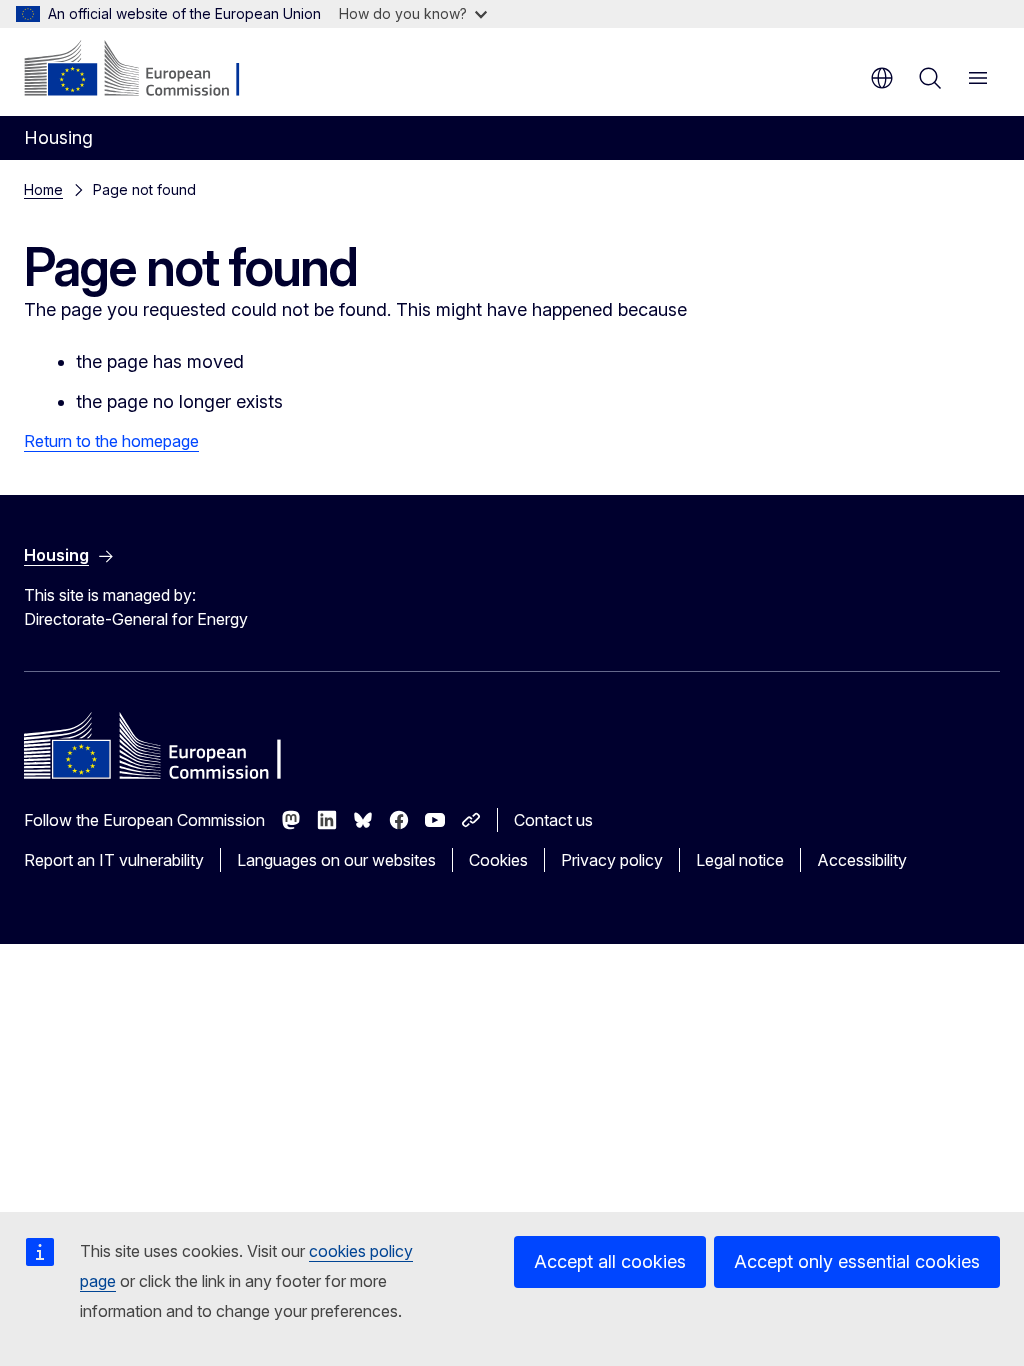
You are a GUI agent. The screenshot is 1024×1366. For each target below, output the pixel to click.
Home (43, 189)
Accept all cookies (610, 1261)
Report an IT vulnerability (114, 860)
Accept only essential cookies (857, 1261)
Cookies (498, 860)
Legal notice (740, 860)
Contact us (553, 820)
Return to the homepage (111, 441)
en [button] (882, 78)
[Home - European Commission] (145, 70)
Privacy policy (612, 860)
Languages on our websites (336, 860)
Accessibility (862, 860)
